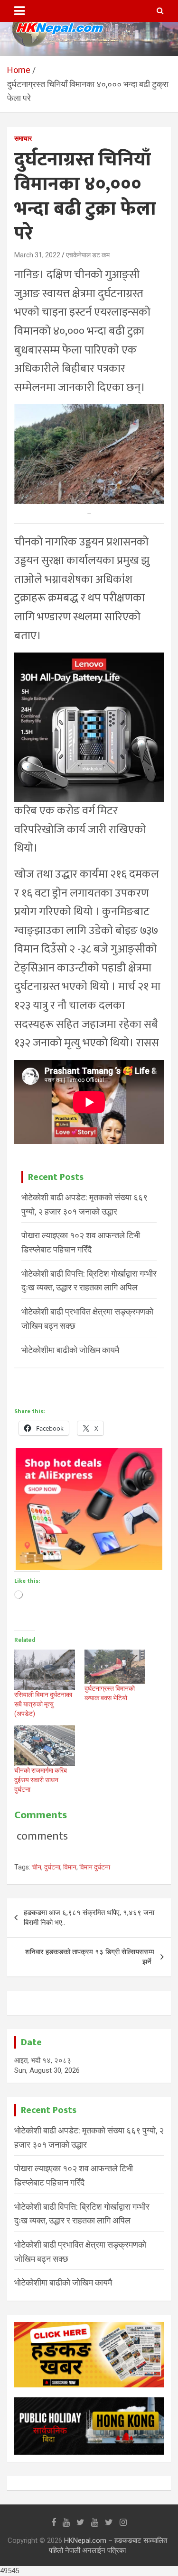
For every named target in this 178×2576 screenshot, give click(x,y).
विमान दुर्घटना (95, 1867)
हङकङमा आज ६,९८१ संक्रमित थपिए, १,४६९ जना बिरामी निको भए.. (89, 1918)
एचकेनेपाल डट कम (88, 255)
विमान (70, 1867)
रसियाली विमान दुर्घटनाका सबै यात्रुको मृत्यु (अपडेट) (43, 1704)
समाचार (23, 138)
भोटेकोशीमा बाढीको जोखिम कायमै (70, 1350)
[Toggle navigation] (19, 11)
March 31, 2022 (37, 255)
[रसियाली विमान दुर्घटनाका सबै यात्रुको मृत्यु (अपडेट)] (45, 1670)
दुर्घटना (52, 1867)
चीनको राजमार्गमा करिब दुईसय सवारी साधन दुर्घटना (41, 1780)
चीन (37, 1867)
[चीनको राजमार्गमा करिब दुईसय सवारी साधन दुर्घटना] (45, 1746)
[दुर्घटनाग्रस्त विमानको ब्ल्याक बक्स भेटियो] (115, 1667)
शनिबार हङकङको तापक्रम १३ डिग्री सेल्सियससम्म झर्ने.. (90, 1957)
